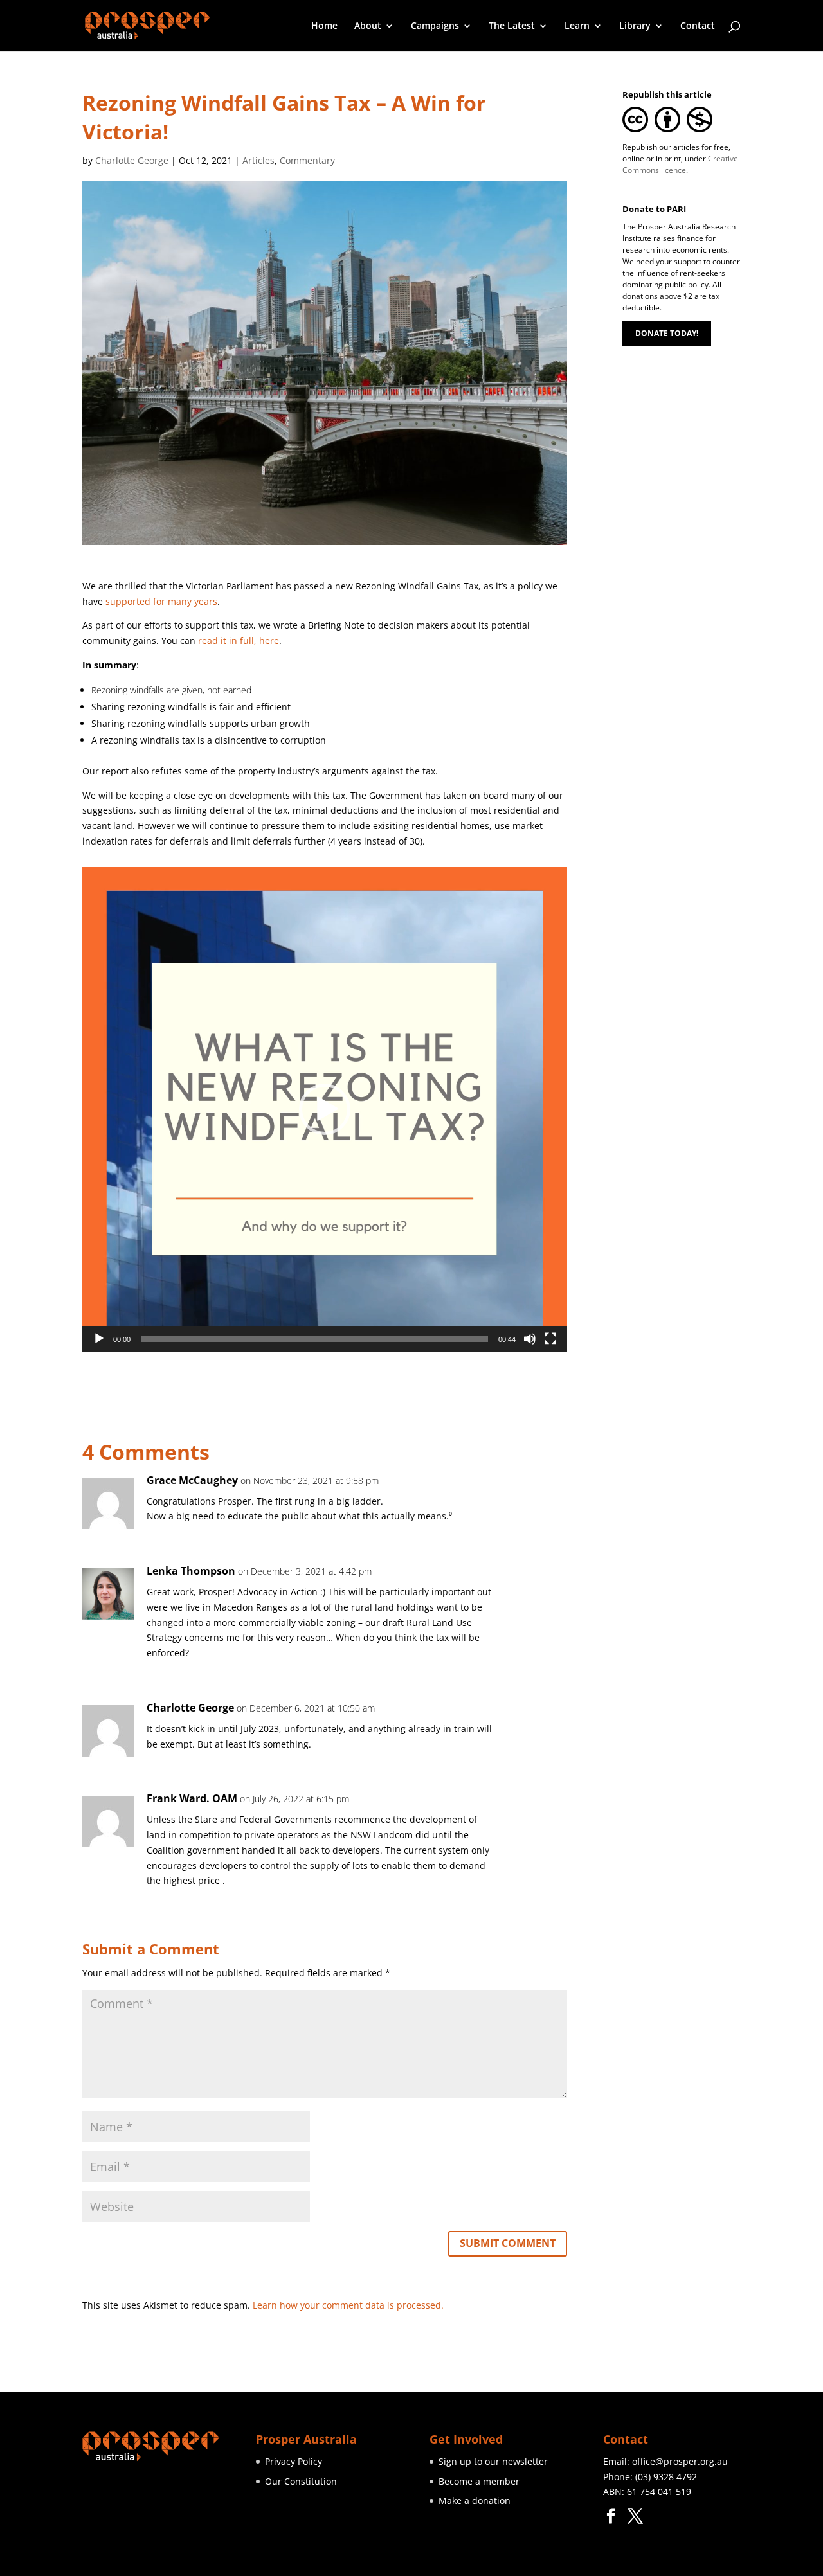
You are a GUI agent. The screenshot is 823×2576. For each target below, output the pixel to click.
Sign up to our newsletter (493, 2461)
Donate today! (667, 333)
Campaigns (435, 26)
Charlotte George (132, 160)
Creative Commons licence (680, 164)
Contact (698, 26)
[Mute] (530, 1339)
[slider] (314, 1339)
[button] (325, 1109)
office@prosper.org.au (680, 2461)
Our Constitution (301, 2481)
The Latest (512, 26)
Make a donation (475, 2500)
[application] (325, 1109)
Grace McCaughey (192, 1480)
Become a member (479, 2481)
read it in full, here (239, 640)
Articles (258, 160)
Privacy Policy (294, 2461)
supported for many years (161, 601)
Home (324, 26)
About (368, 26)
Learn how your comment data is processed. (348, 2305)
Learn (577, 26)
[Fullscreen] (550, 1339)
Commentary (307, 160)
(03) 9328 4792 (666, 2477)
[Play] (99, 1339)
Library (635, 26)
